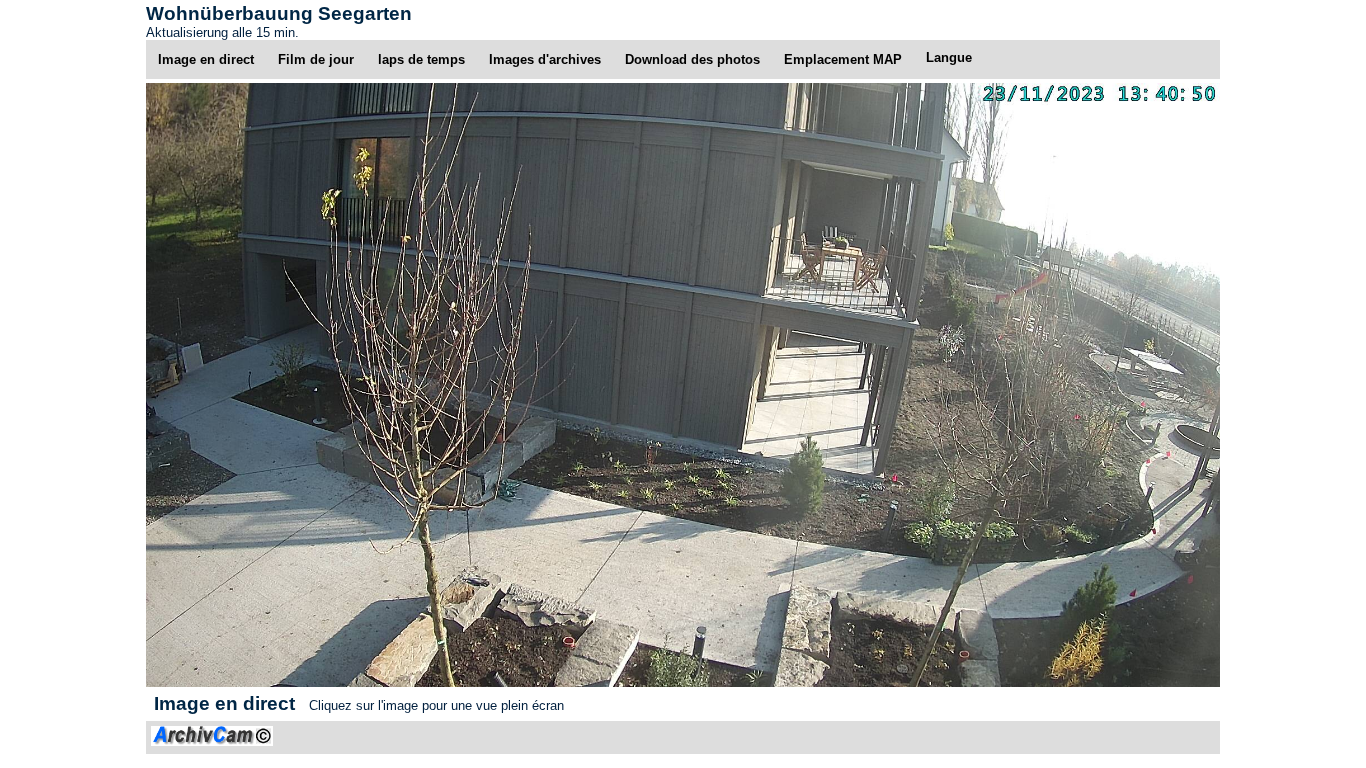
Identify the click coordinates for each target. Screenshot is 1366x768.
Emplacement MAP (843, 59)
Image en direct (206, 59)
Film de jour (316, 59)
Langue (949, 57)
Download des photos (692, 59)
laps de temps (421, 59)
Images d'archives (545, 59)
